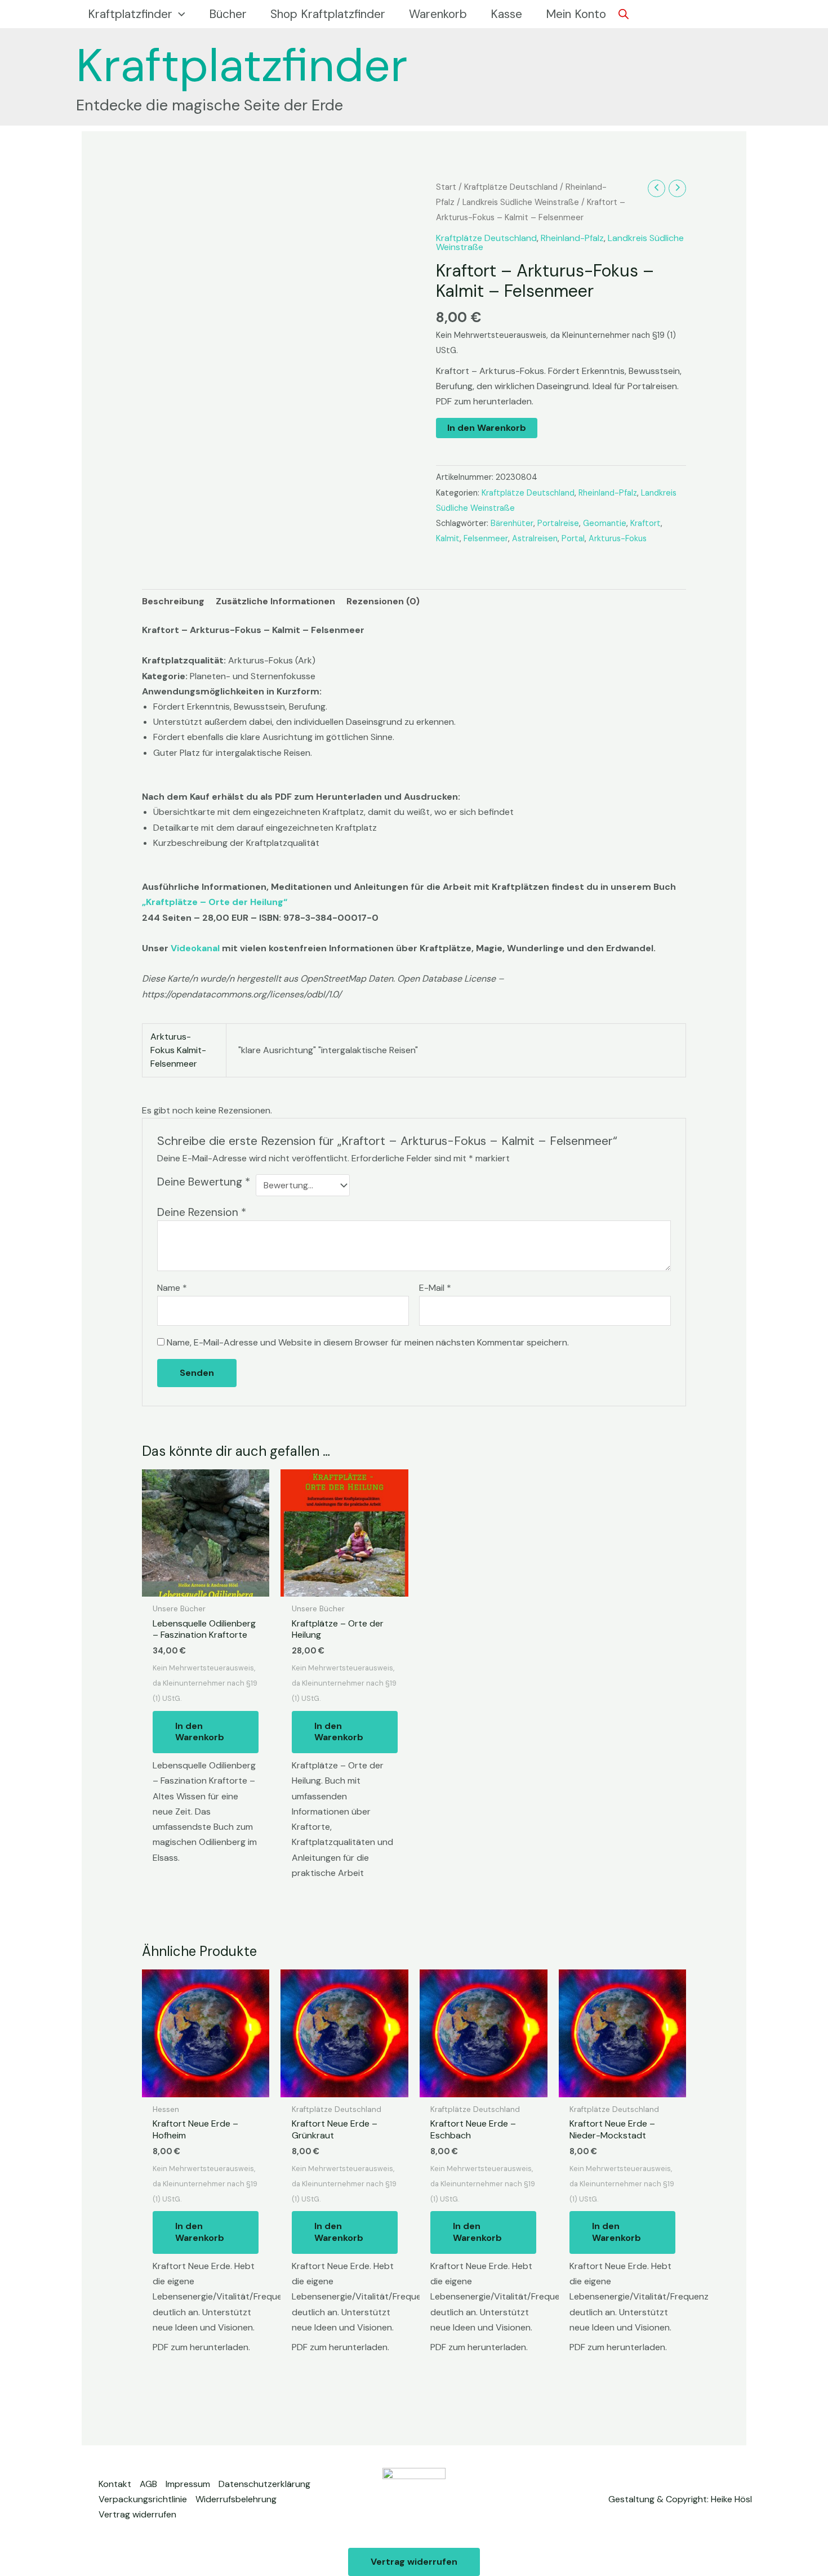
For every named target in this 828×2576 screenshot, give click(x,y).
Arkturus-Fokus (618, 538)
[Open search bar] (624, 14)
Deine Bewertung (204, 1182)
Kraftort (646, 523)
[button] (179, 14)
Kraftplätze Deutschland (511, 187)
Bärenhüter (512, 523)
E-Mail (435, 1288)
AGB (148, 2484)
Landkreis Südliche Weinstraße (521, 202)
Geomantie (605, 523)
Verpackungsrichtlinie (143, 2499)
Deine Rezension (202, 1212)
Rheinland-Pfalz (572, 238)
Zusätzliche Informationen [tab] (275, 601)
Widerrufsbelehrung (236, 2499)
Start (446, 187)
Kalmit (448, 538)
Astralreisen (535, 538)
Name (172, 1288)
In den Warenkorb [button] (200, 1732)
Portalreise (558, 523)
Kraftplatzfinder (242, 65)
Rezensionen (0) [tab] (383, 601)
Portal (573, 538)
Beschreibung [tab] (173, 601)
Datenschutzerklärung (264, 2484)
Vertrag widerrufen (137, 2514)
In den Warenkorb (487, 428)
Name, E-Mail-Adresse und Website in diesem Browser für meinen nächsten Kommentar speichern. (368, 1342)
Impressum (188, 2484)
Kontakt (115, 2484)
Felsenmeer (486, 538)
